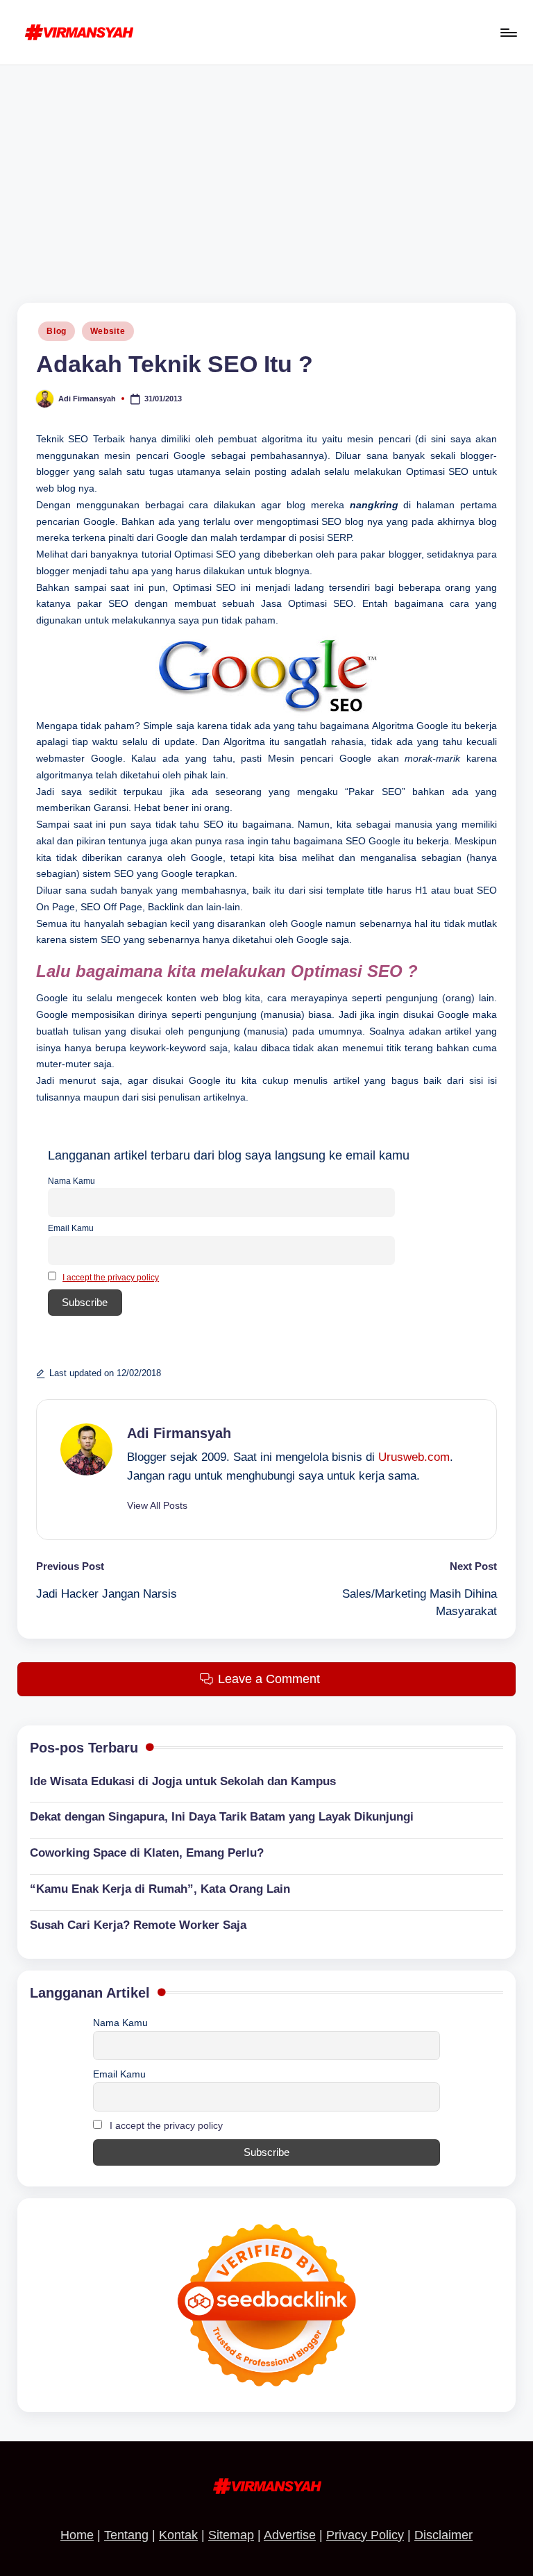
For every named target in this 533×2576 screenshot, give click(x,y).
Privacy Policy (365, 2535)
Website (108, 331)
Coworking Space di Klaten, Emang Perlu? (147, 1853)
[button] (157, 1506)
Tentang (126, 2535)
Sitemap (231, 2535)
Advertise (290, 2535)
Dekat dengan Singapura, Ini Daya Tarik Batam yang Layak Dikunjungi (222, 1817)
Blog (57, 331)
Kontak (178, 2535)
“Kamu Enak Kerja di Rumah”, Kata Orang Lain (160, 1889)
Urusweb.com (414, 1457)
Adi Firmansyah (179, 1433)
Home (77, 2535)
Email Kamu (71, 1228)
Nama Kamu (71, 1181)
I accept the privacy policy (111, 1278)
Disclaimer (443, 2535)
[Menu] (508, 33)
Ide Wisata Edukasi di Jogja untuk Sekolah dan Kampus (183, 1781)
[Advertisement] (266, 169)
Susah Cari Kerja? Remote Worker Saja (138, 1925)
